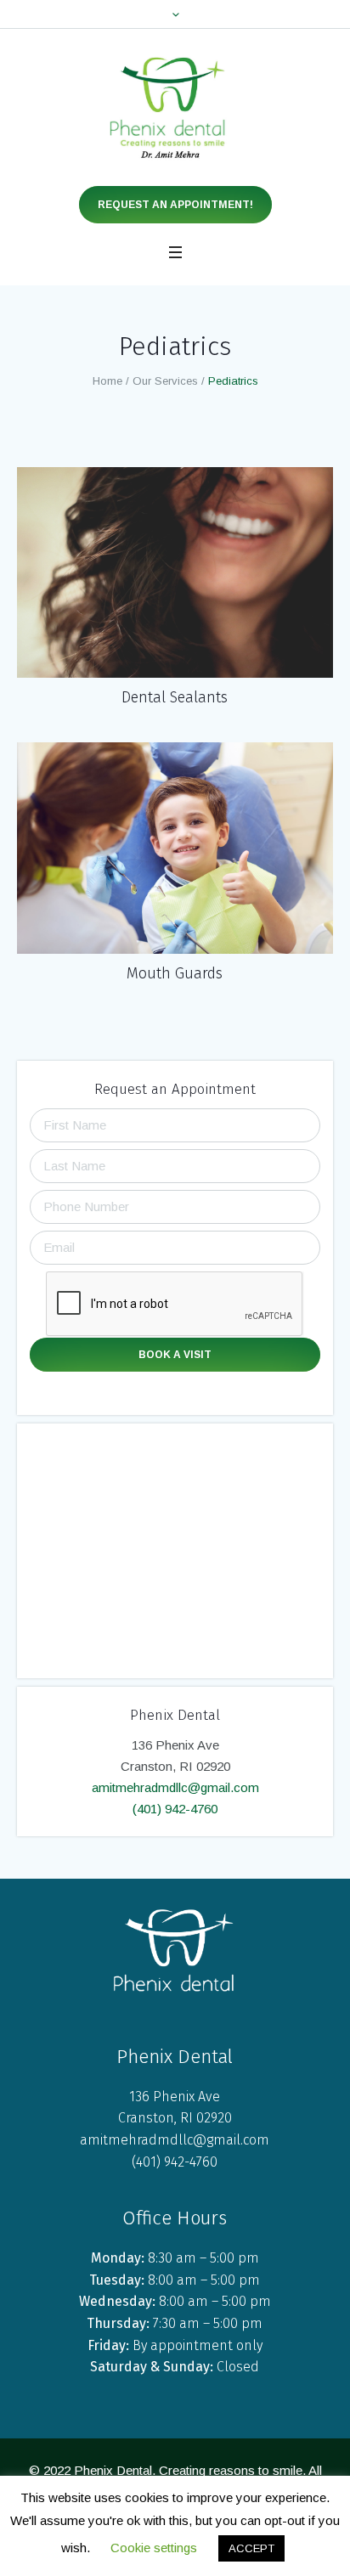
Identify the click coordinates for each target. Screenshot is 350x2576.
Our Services (165, 381)
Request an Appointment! (175, 205)
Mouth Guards (175, 973)
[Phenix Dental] (175, 107)
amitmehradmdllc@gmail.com (175, 1787)
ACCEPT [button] (251, 2548)
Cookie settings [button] (154, 2548)
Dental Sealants (175, 697)
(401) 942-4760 (175, 1809)
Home (107, 381)
